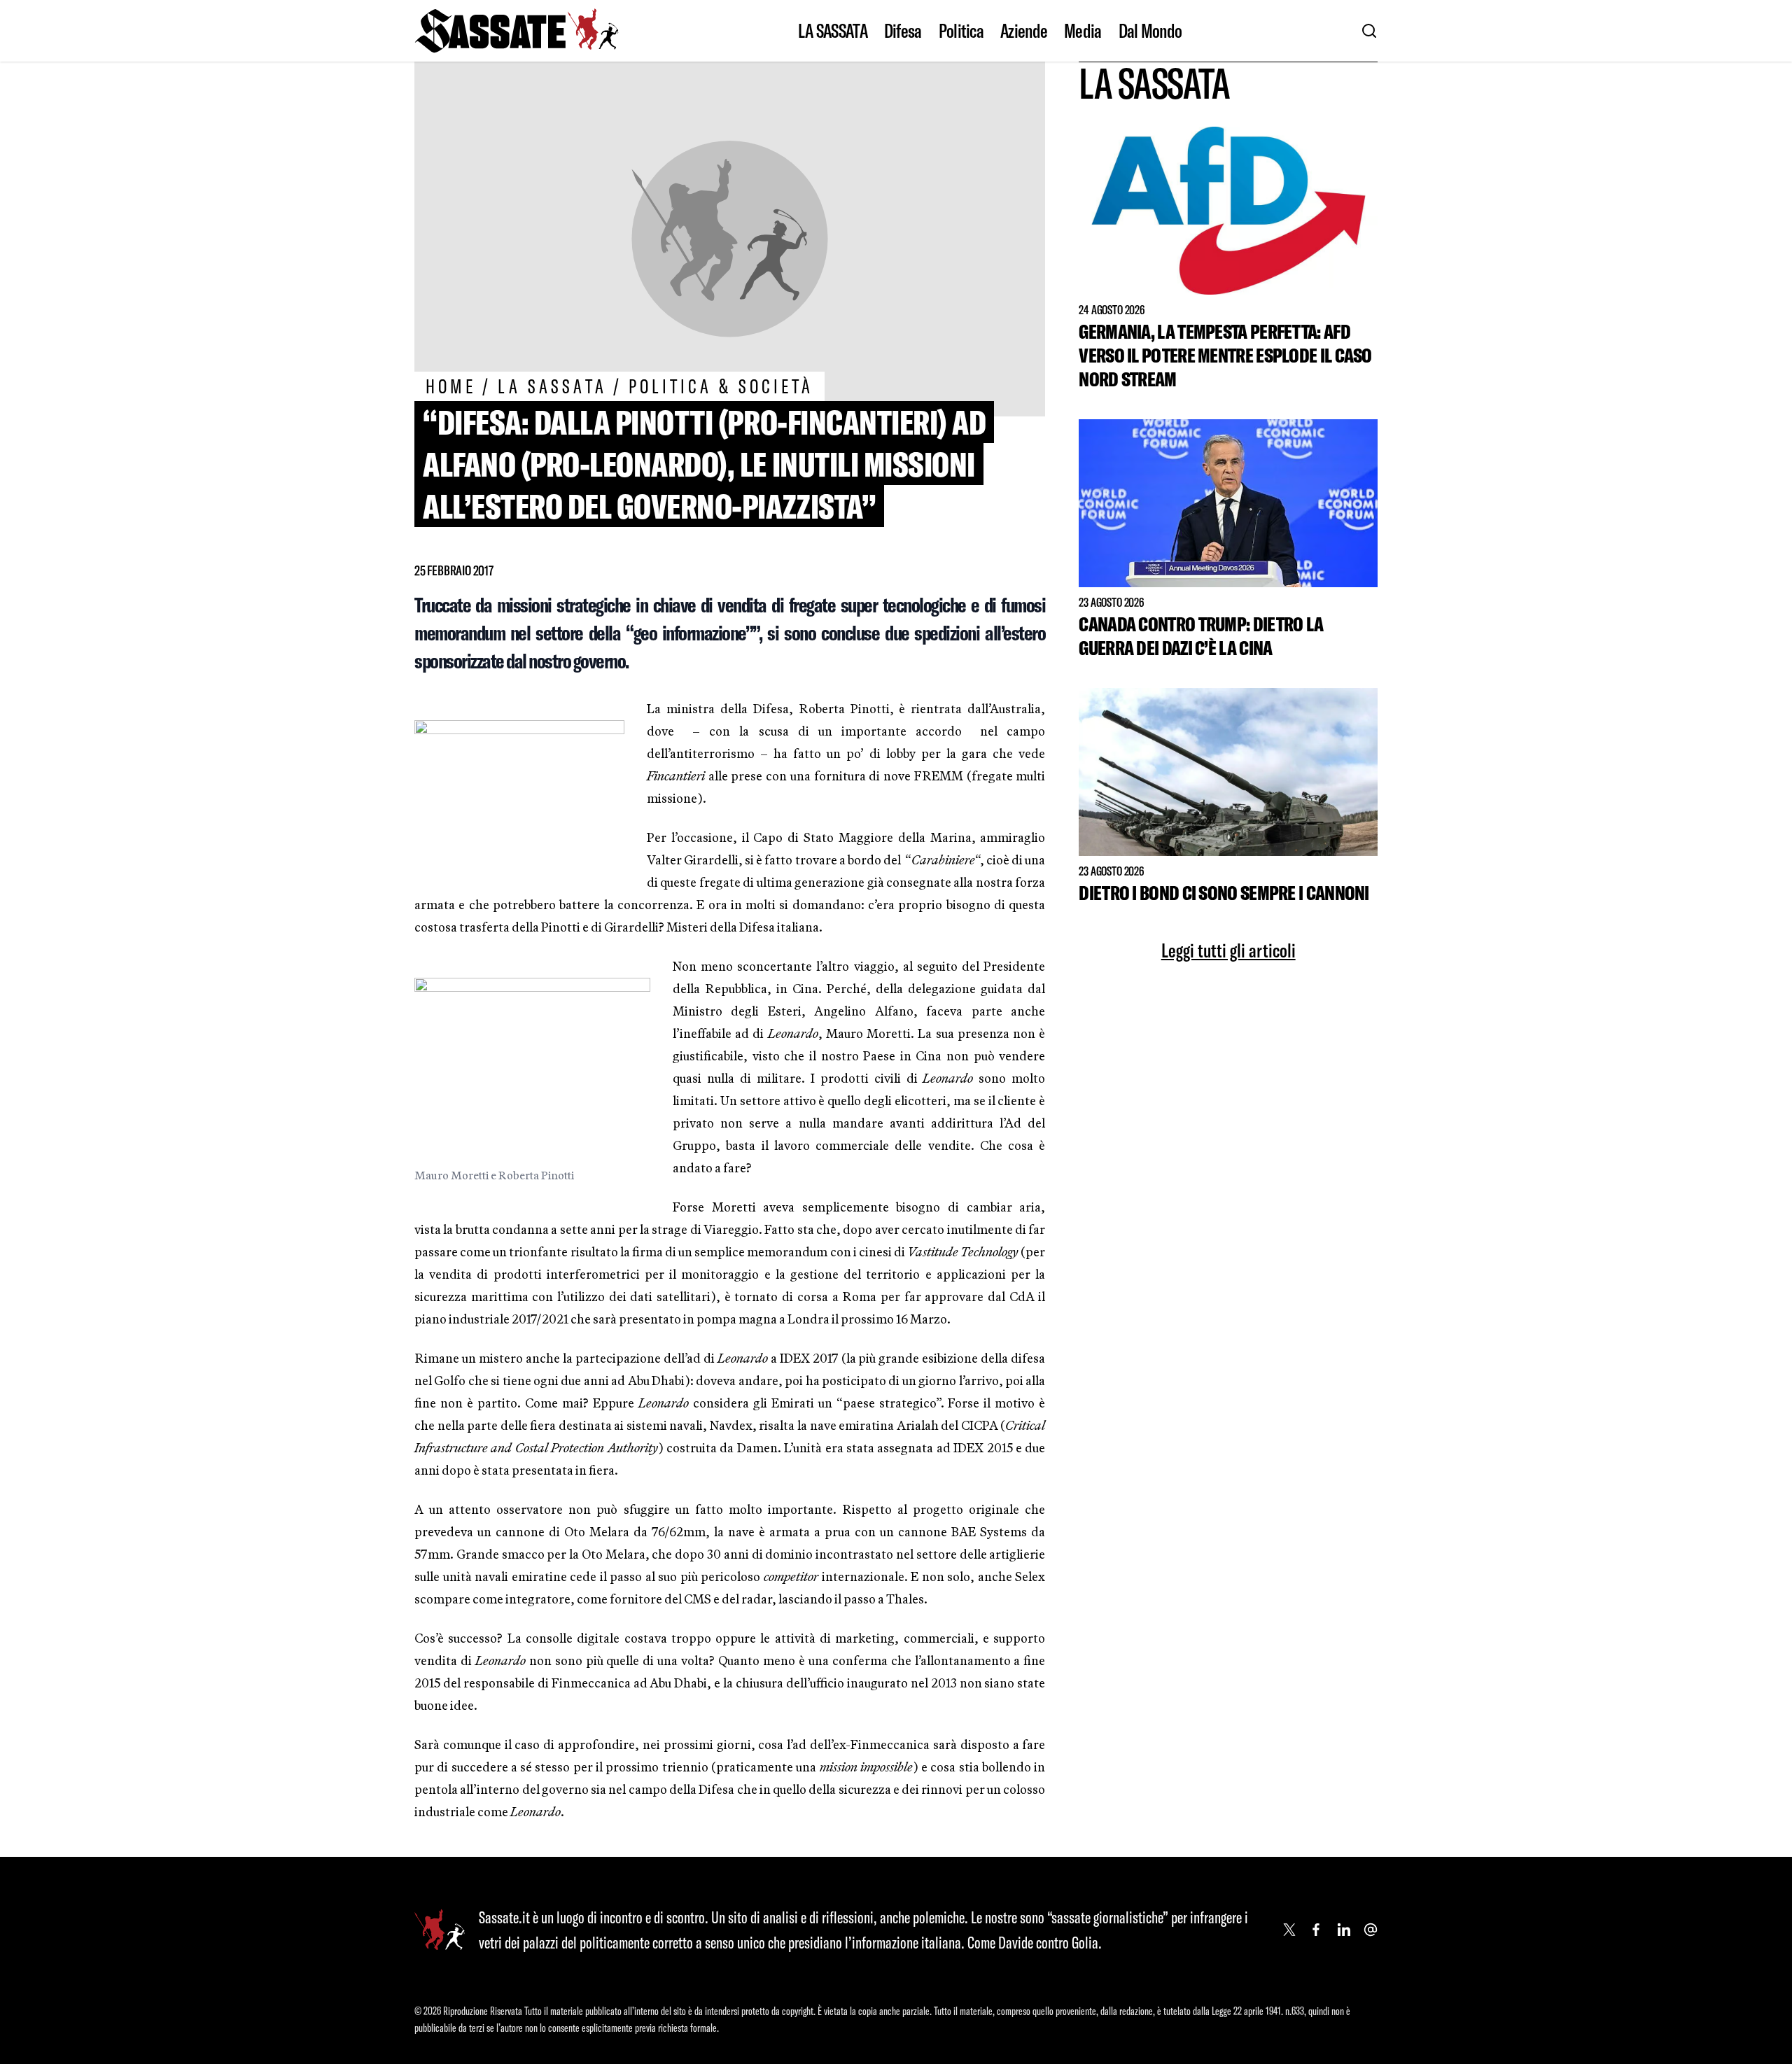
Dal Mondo (1150, 31)
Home (451, 386)
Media (1083, 31)
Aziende (1024, 31)
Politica (961, 31)
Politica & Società (721, 386)
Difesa (903, 31)
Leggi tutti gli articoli (1228, 950)
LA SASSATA (833, 31)
